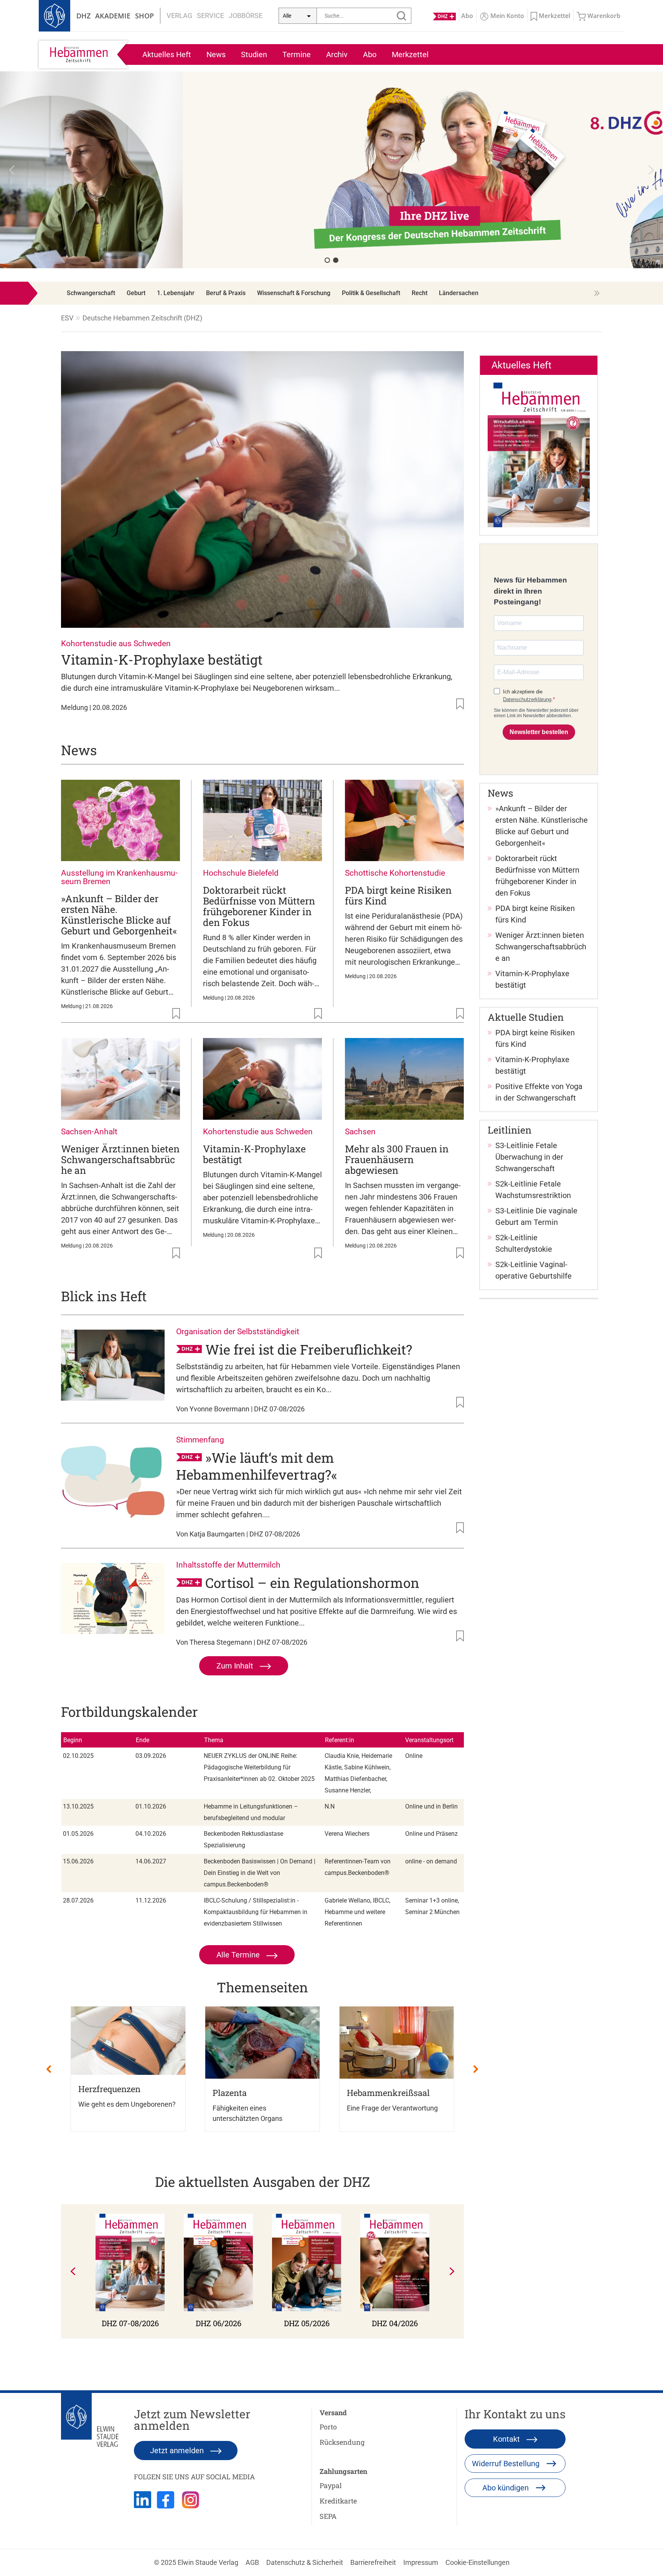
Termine (297, 54)
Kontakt (507, 2439)
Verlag (179, 16)
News (216, 54)
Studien (254, 54)
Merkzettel (410, 54)
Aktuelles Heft (167, 54)
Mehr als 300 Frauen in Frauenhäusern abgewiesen (397, 1159)
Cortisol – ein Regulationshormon (312, 1583)
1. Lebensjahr (176, 293)
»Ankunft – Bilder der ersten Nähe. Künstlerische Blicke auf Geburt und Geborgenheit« (119, 915)
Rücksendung (342, 2442)
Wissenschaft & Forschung (294, 293)
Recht (420, 293)
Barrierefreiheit (373, 2562)
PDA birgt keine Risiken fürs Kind (398, 895)
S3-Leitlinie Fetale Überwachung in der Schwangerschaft (529, 1157)
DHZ (83, 16)
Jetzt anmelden (178, 2451)
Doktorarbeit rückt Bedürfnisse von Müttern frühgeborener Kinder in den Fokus (259, 906)
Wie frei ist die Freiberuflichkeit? (309, 1349)
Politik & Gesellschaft (371, 293)
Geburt (136, 293)
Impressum (421, 2562)
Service (210, 16)
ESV (67, 318)
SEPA (328, 2516)
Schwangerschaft (91, 293)
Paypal (331, 2485)
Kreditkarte (338, 2501)
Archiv (337, 54)
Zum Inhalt (236, 1666)
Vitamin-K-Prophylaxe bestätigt (162, 659)
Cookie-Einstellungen (477, 2562)
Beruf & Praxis (226, 293)
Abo (370, 54)
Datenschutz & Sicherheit (305, 2562)
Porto (328, 2427)
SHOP (144, 16)
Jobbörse (246, 16)
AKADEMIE (113, 16)
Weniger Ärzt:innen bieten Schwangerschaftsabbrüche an (120, 1159)
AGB (252, 2562)
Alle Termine (239, 1955)
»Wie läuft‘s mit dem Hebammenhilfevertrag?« (257, 1466)
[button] (331, 170)
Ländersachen (459, 293)
